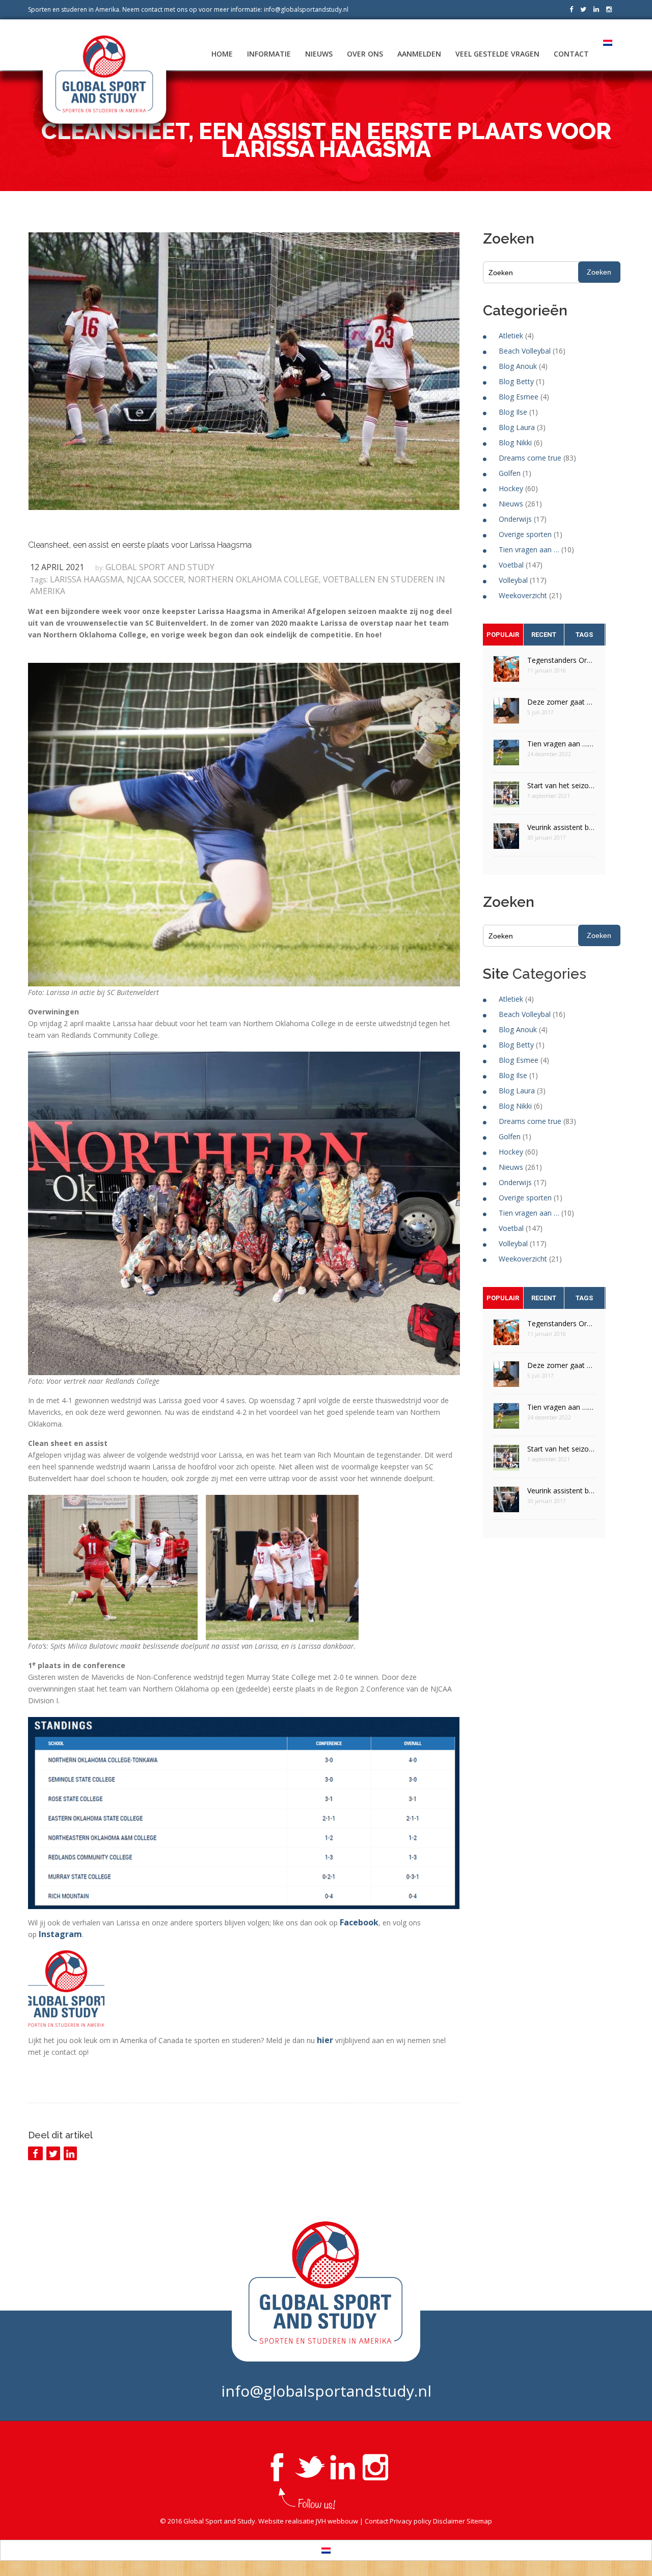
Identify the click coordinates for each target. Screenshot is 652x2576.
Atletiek (511, 336)
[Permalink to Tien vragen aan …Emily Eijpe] (506, 756)
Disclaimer (449, 2521)
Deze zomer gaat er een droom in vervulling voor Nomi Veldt (561, 702)
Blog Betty (516, 381)
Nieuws (319, 54)
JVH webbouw (337, 2521)
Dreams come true (530, 458)
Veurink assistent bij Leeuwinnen (561, 827)
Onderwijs (515, 519)
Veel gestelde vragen (497, 54)
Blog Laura (517, 427)
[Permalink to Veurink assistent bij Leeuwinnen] (506, 839)
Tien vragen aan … (529, 549)
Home (222, 54)
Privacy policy (411, 2521)
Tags (584, 635)
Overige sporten (525, 534)
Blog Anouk (518, 366)
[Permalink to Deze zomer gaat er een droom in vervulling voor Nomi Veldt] (506, 714)
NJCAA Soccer (155, 579)
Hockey (511, 488)
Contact (571, 54)
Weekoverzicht (523, 595)
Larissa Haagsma (86, 579)
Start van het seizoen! (561, 785)
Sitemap (479, 2521)
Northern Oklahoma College (253, 579)
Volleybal (513, 580)
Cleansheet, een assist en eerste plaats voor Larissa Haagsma (140, 545)
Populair (503, 635)
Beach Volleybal (525, 351)
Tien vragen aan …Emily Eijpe (561, 744)
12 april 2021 (57, 567)
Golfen (510, 473)
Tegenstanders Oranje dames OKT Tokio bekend (561, 660)
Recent (544, 635)
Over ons (365, 54)
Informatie (269, 54)
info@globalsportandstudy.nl (306, 9)
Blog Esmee (519, 397)
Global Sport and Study (160, 567)
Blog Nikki (515, 442)
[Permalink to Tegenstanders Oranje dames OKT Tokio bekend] (506, 672)
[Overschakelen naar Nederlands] (326, 2550)
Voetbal (511, 565)
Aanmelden (419, 54)
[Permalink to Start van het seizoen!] (506, 798)
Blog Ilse (513, 412)
